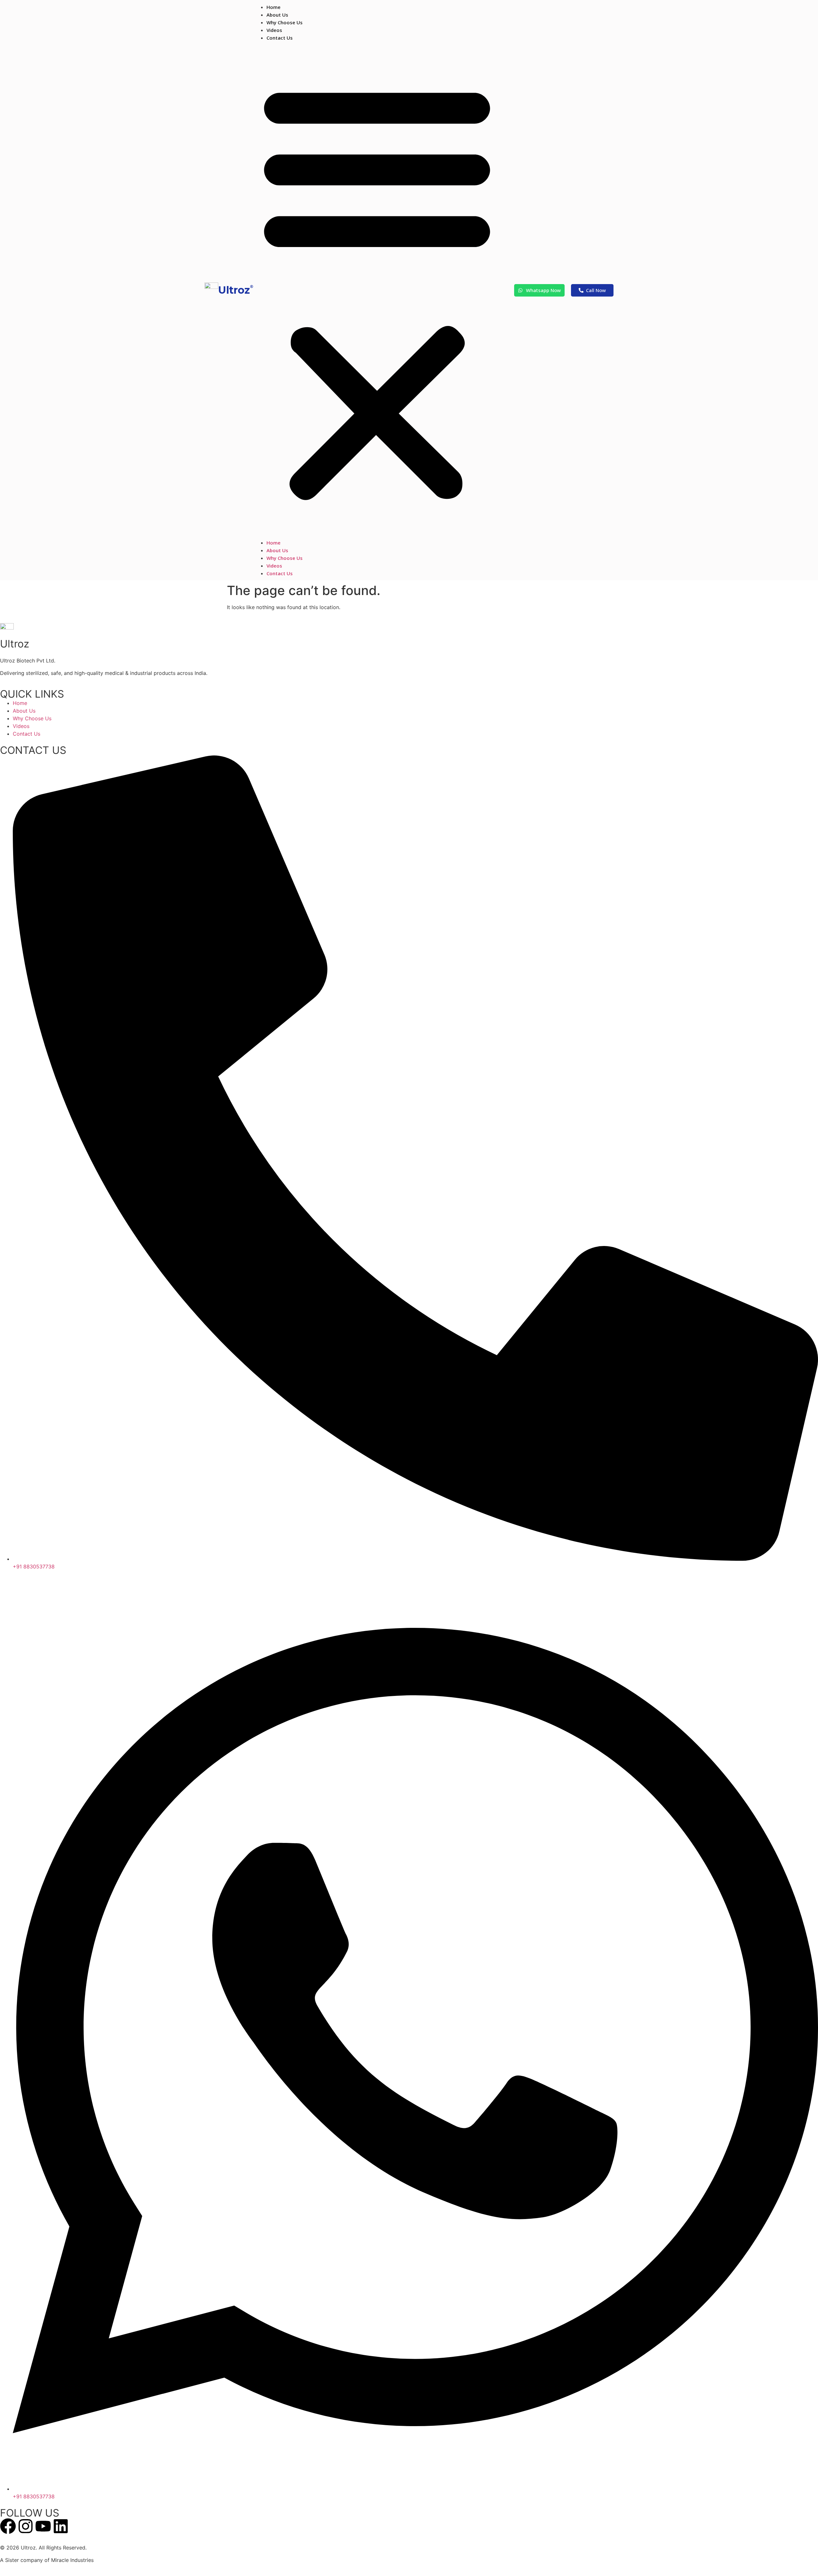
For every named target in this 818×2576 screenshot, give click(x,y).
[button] (377, 290)
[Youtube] (43, 2526)
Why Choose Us (285, 22)
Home (274, 7)
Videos (274, 30)
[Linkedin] (61, 2526)
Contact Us (280, 38)
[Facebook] (8, 2526)
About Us (277, 15)
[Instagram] (26, 2526)
